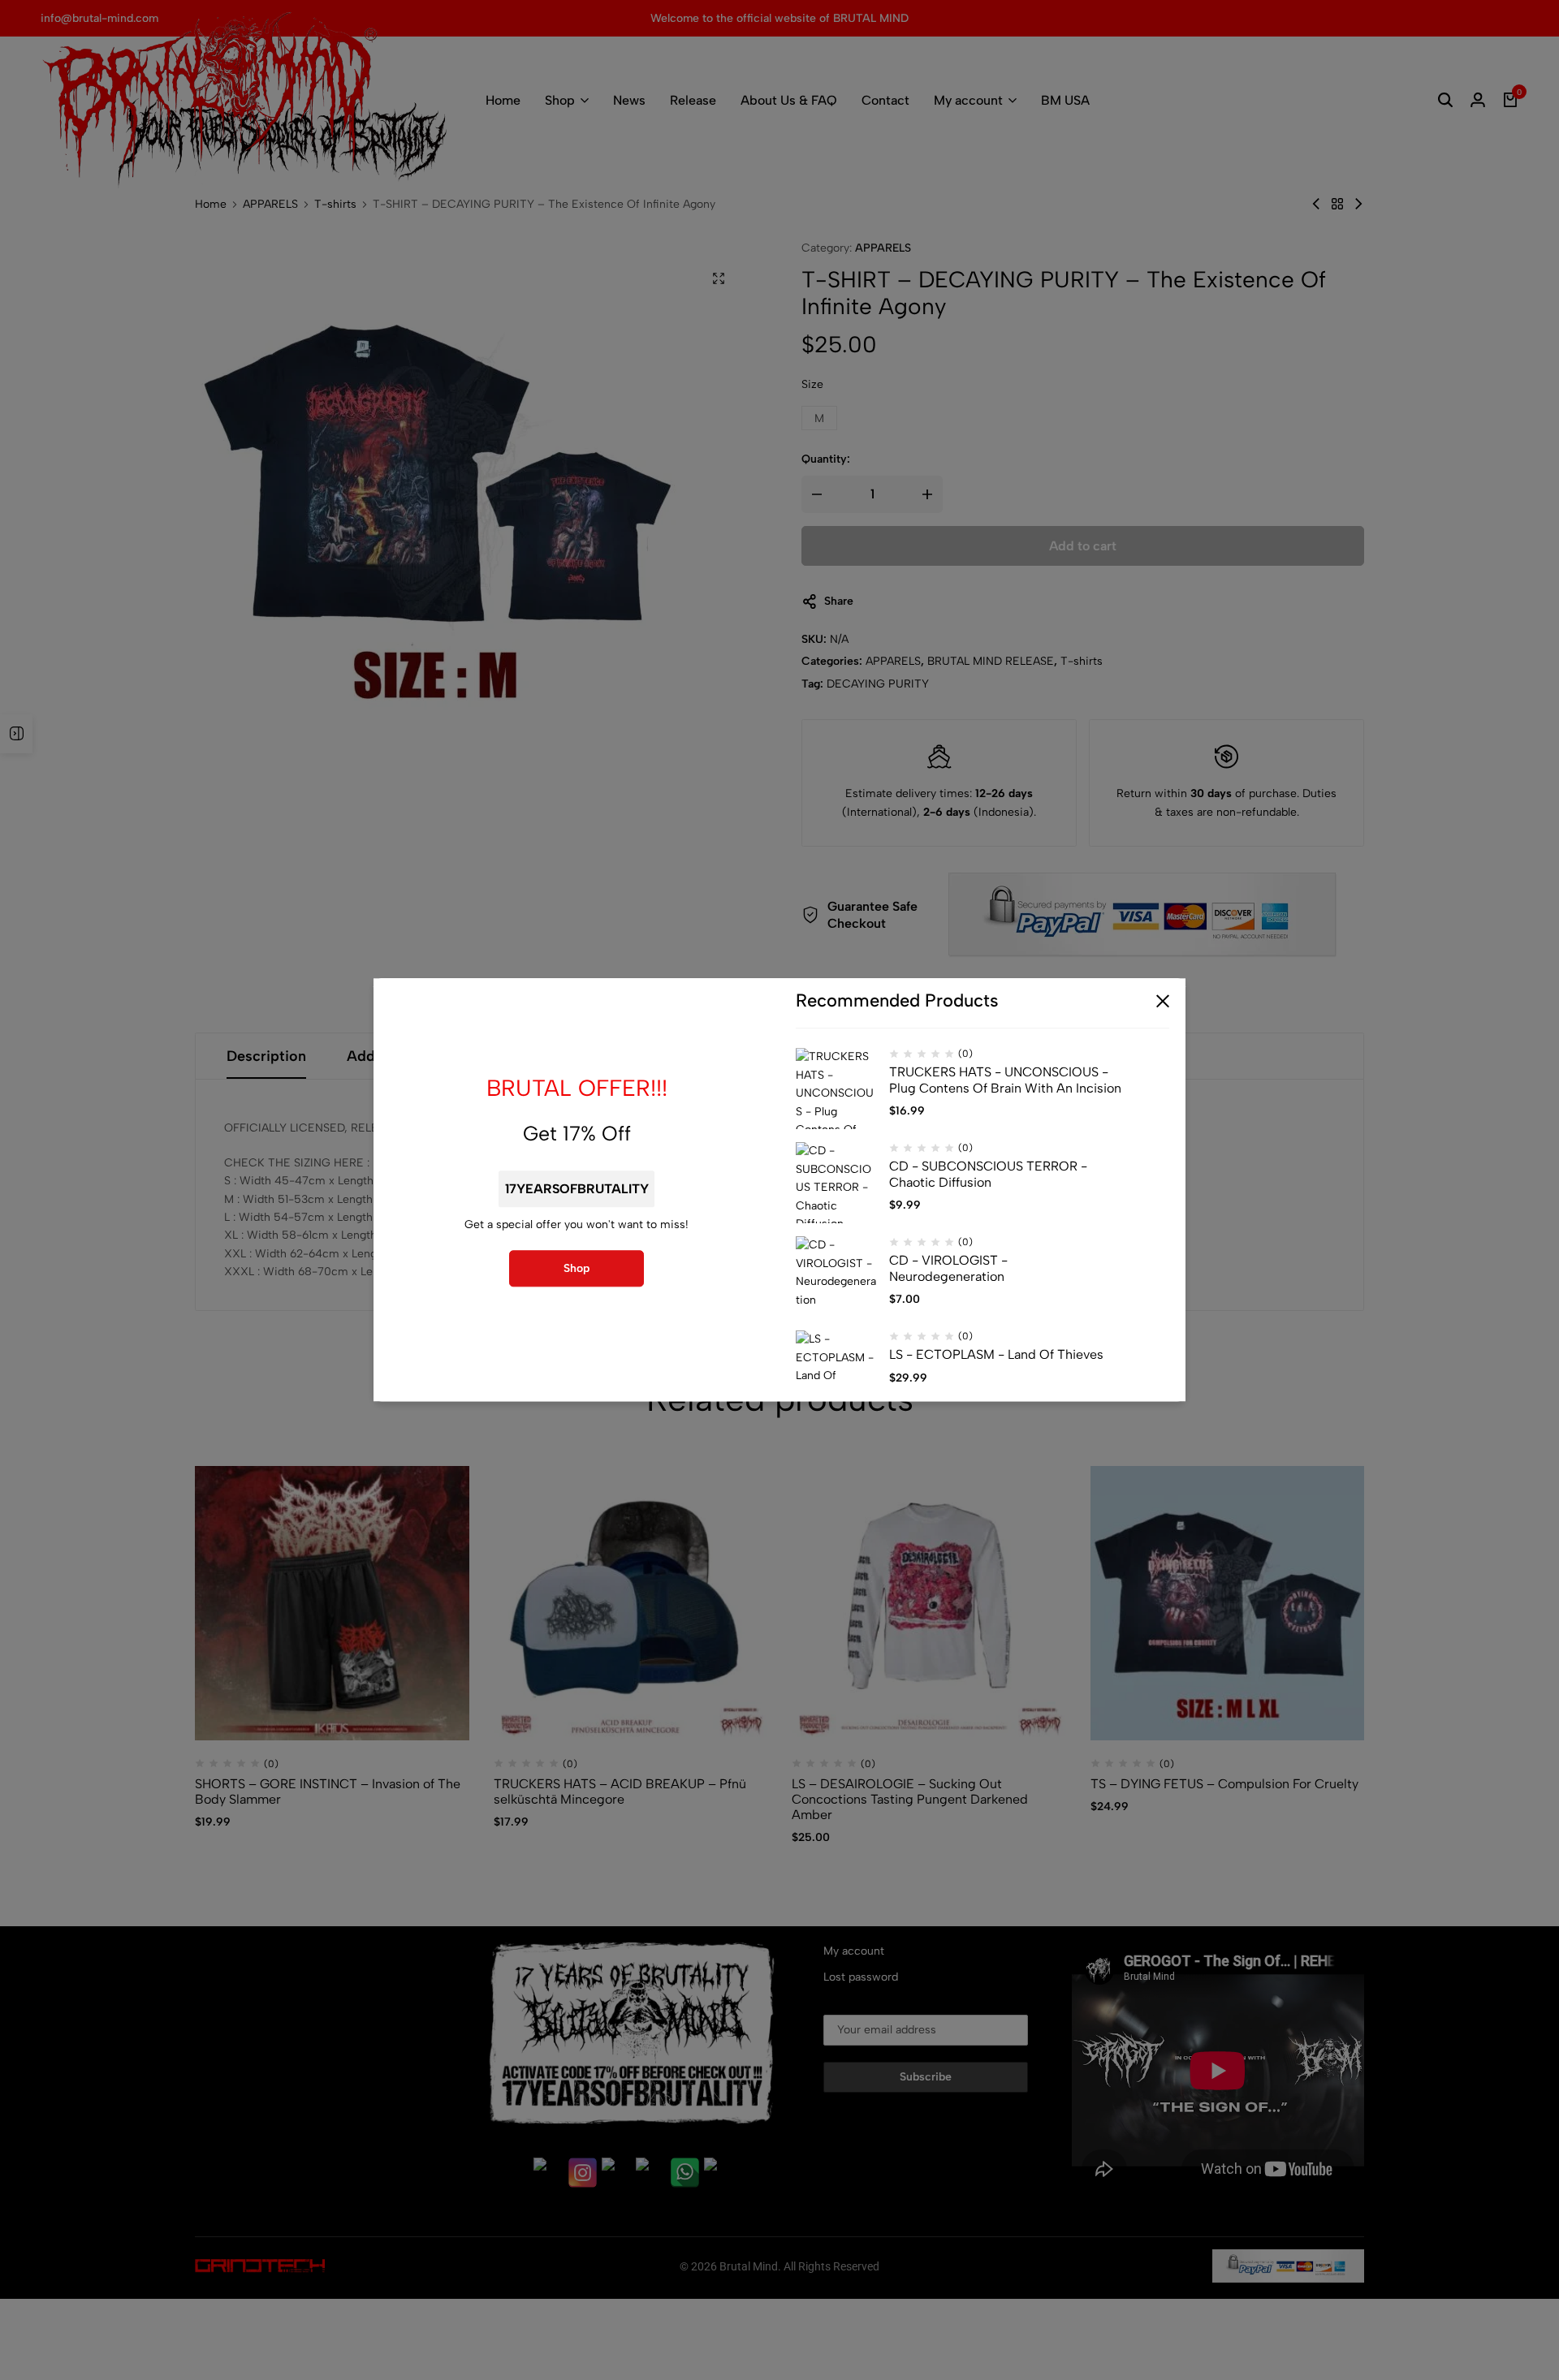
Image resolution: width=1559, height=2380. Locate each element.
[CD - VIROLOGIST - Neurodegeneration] (836, 1278)
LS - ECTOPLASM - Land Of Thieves (996, 1355)
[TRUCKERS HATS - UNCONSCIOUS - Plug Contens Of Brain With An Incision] (836, 1089)
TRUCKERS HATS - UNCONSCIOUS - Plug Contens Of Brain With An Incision (1005, 1080)
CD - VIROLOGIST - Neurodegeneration (948, 1269)
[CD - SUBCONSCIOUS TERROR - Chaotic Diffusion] (836, 1184)
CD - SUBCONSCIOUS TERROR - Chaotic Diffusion (988, 1175)
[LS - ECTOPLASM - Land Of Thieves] (836, 1372)
